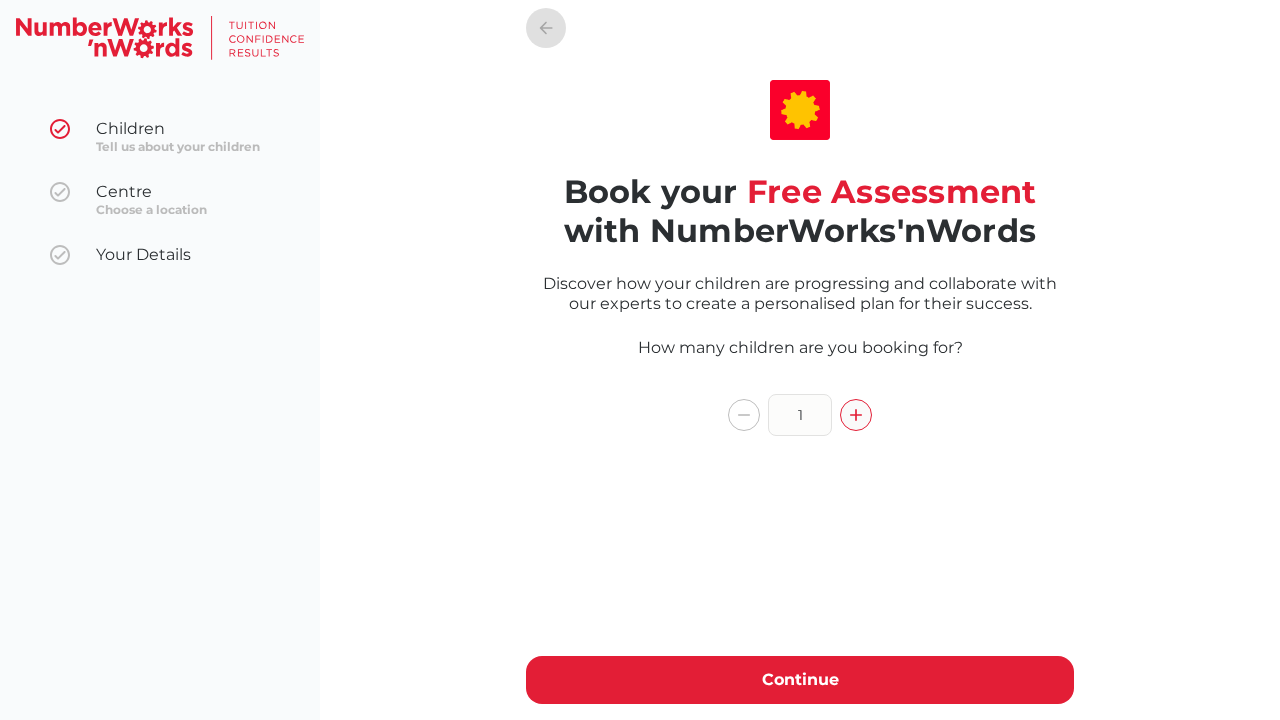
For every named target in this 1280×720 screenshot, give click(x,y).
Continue (800, 679)
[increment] (856, 415)
